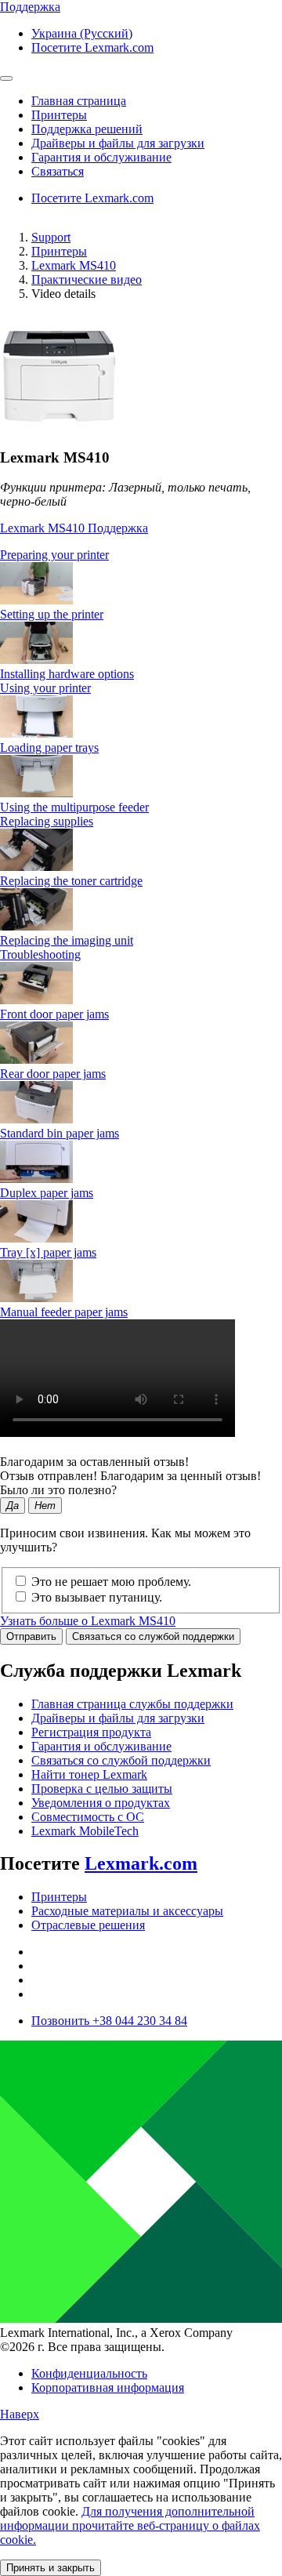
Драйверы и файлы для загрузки (118, 1718)
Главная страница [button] (79, 101)
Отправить (31, 1636)
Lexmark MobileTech (85, 1831)
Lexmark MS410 (74, 265)
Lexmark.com (141, 1863)
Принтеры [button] (59, 115)
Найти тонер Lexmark (89, 1774)
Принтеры (59, 251)
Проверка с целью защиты (102, 1789)
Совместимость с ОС (88, 1817)
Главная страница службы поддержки (132, 1704)
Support (51, 237)
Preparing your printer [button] (54, 555)
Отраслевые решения (88, 1925)
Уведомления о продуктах (101, 1803)
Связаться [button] (58, 171)
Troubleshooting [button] (40, 954)
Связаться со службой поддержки (153, 1636)
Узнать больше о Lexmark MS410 (88, 1621)
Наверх (20, 2414)
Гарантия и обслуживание (101, 1746)
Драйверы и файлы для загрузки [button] (118, 143)
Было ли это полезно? (58, 1490)
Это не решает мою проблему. (111, 1582)
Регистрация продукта (91, 1732)
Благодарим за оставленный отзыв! (94, 1462)
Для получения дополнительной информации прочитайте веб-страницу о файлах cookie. (130, 2525)
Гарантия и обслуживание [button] (101, 157)
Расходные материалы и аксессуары (127, 1911)
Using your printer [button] (45, 688)
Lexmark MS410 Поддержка (74, 528)
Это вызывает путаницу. (97, 1597)
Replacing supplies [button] (47, 821)
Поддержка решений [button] (87, 129)
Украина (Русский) (82, 33)
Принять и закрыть (51, 2568)
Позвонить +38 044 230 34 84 (109, 2021)
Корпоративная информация (108, 2387)
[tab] (141, 555)
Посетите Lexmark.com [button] (92, 47)
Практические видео (87, 279)
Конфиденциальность (89, 2373)
